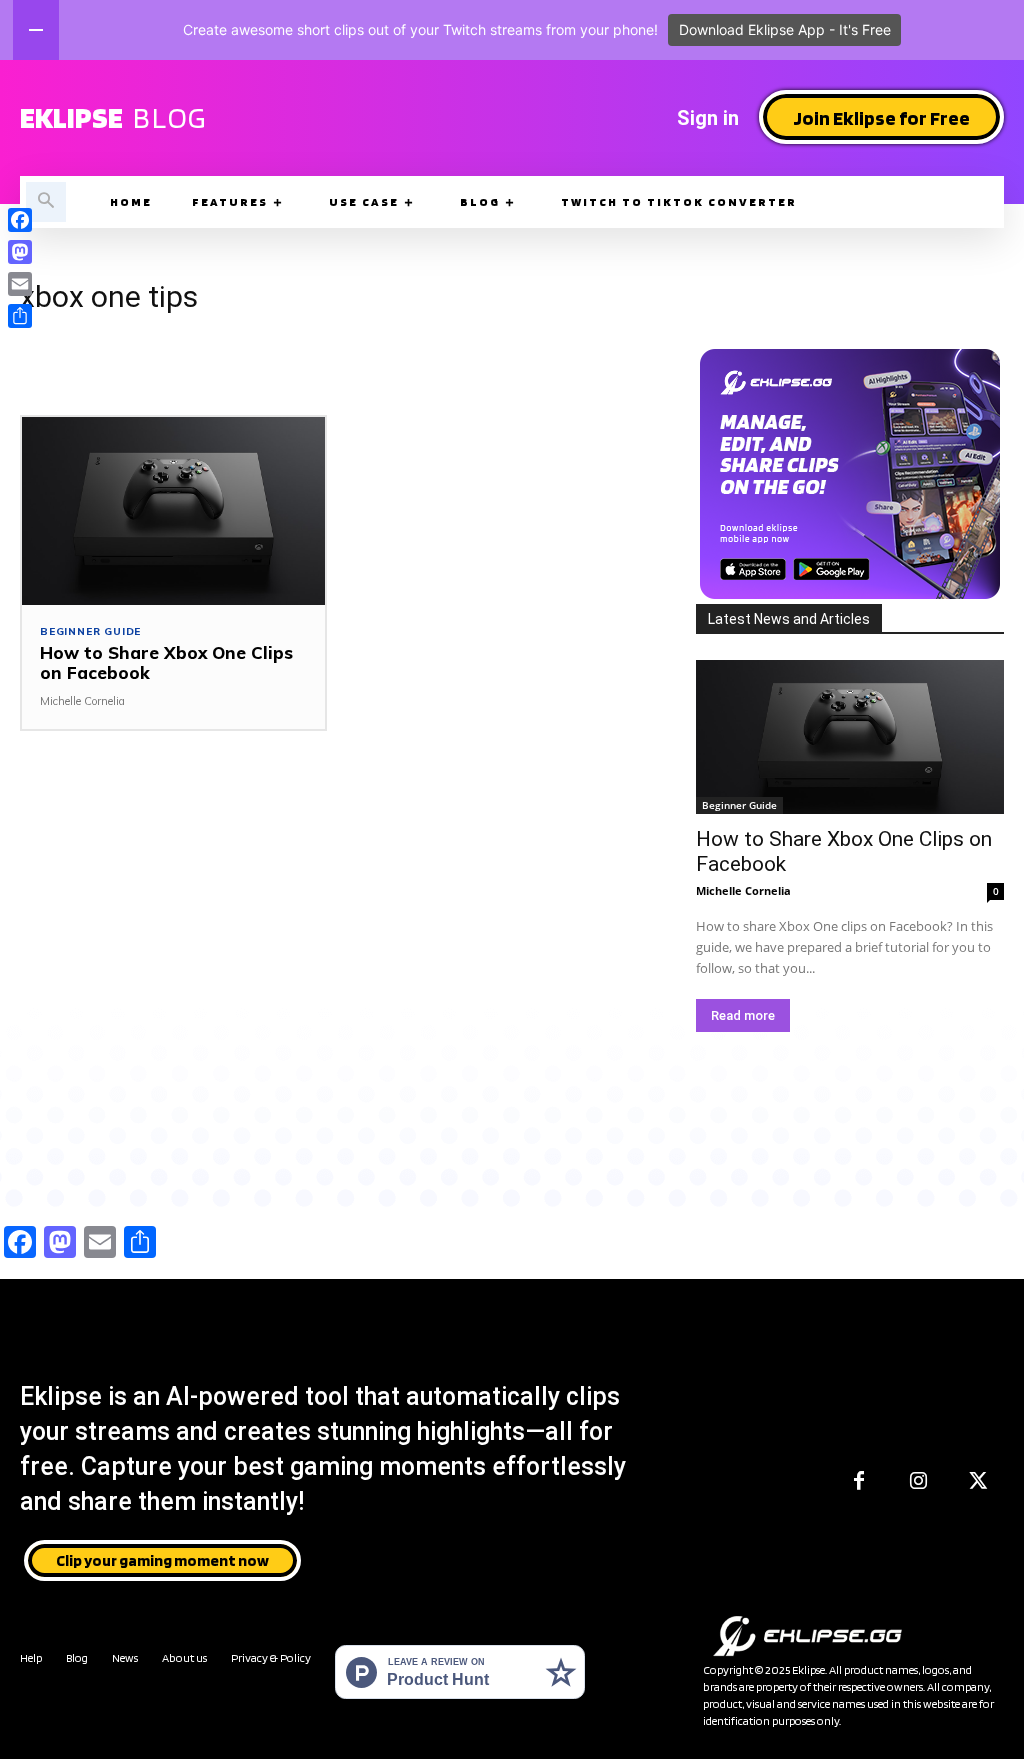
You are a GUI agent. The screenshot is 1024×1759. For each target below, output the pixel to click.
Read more (743, 1015)
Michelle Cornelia (82, 701)
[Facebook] (859, 1482)
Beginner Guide (90, 632)
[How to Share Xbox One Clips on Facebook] (173, 511)
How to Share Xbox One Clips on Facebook (166, 662)
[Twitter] (979, 1482)
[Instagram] (919, 1482)
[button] (46, 202)
